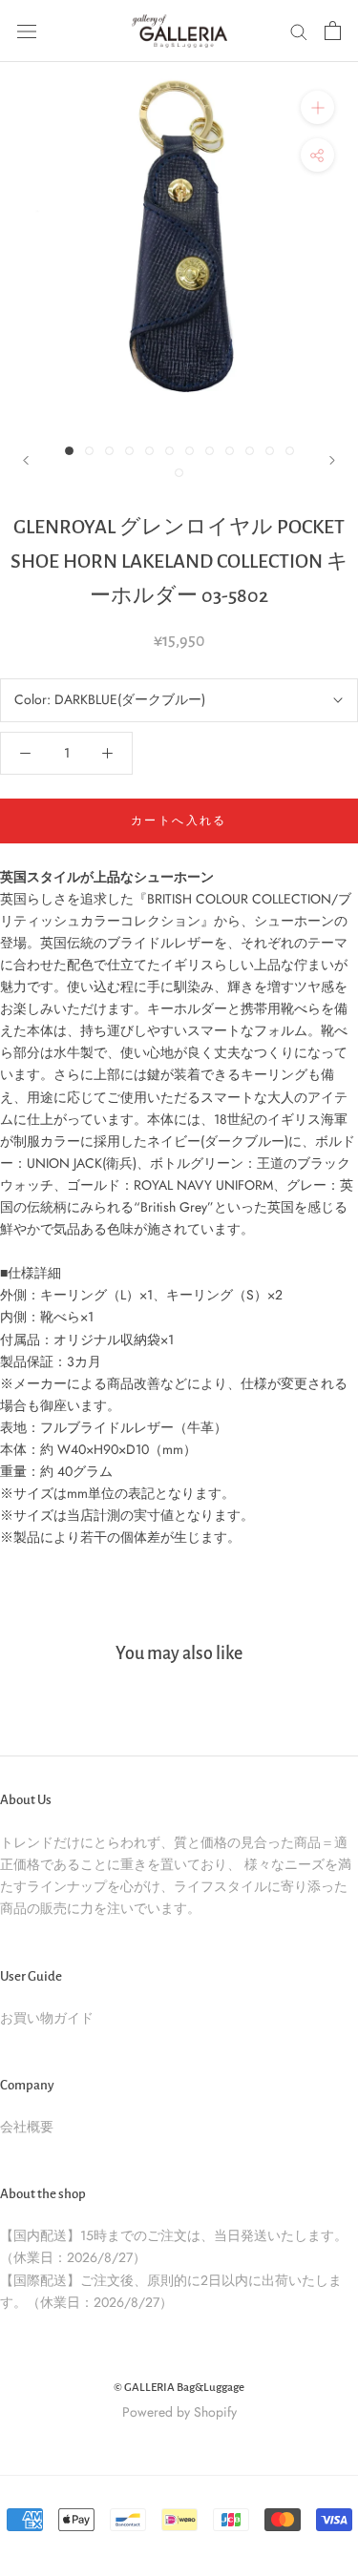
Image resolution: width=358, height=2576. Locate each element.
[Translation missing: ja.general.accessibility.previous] (26, 460)
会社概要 (27, 2127)
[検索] (299, 31)
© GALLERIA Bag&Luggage (179, 2388)
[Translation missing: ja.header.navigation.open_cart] (333, 31)
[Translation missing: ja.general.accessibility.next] (332, 460)
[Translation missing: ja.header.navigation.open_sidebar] (27, 31)
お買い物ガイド (47, 2018)
